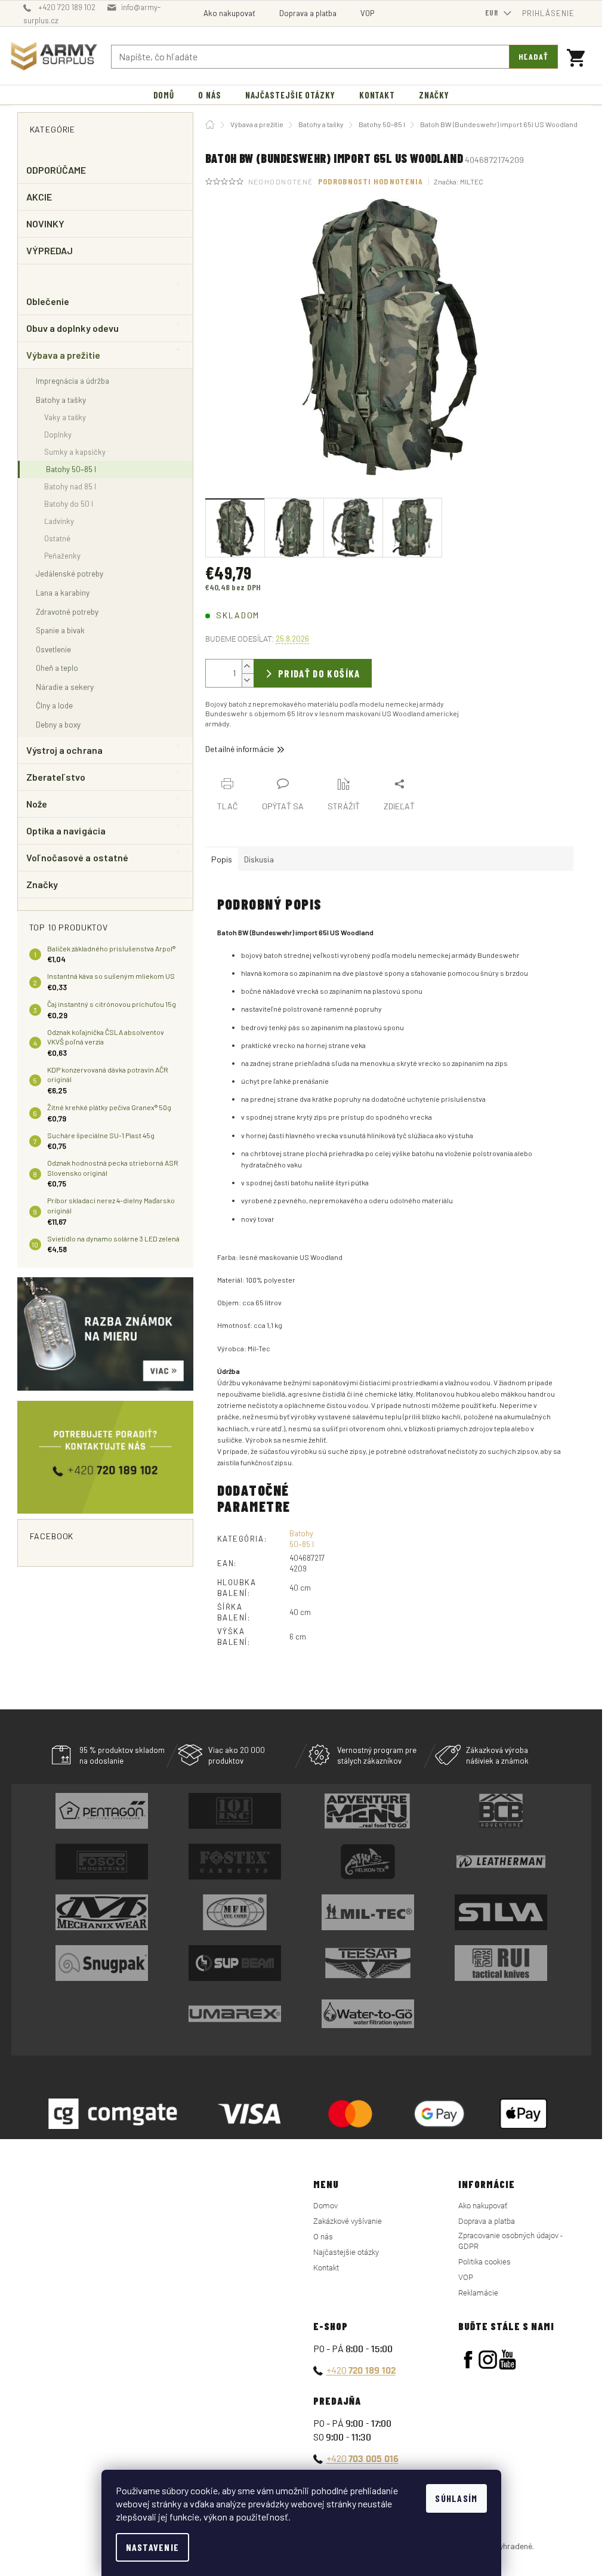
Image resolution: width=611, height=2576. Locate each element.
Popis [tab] (222, 859)
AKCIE (39, 197)
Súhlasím (456, 2498)
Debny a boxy (58, 724)
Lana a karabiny (63, 592)
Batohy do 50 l (69, 504)
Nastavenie (153, 2547)
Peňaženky (62, 556)
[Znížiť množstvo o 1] (248, 680)
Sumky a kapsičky (75, 452)
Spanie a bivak (60, 630)
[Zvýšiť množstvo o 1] (248, 666)
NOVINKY (46, 224)
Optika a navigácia (66, 831)
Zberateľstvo (56, 777)
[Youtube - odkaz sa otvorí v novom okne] (507, 2360)
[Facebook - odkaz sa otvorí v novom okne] (468, 2360)
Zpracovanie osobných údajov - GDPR (510, 2241)
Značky (42, 884)
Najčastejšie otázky (346, 2252)
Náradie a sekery (65, 687)
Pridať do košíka (319, 673)
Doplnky (58, 435)
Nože (37, 804)
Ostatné (57, 538)
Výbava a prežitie (63, 355)
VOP (367, 13)
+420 (361, 2370)
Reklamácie (478, 2293)
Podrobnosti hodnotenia (371, 181)
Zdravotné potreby (67, 611)
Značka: (459, 181)
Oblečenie (48, 301)
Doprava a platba (308, 13)
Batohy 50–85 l (71, 469)
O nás (323, 2237)
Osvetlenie (53, 649)
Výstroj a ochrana (64, 750)
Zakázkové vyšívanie (348, 2221)
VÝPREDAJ (50, 250)
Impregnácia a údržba (72, 380)
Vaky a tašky (65, 417)
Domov (325, 2206)
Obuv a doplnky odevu (73, 328)
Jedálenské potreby (70, 573)
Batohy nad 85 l (70, 486)
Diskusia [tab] (259, 859)
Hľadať (533, 56)
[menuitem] (164, 95)
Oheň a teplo (57, 668)
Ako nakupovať (229, 13)
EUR (493, 13)
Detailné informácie (240, 749)
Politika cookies (485, 2262)
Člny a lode (54, 705)
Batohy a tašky (61, 400)
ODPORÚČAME (56, 170)
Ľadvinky (59, 521)
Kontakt (326, 2268)
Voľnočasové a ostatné (78, 857)
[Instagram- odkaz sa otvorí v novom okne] (488, 2360)
